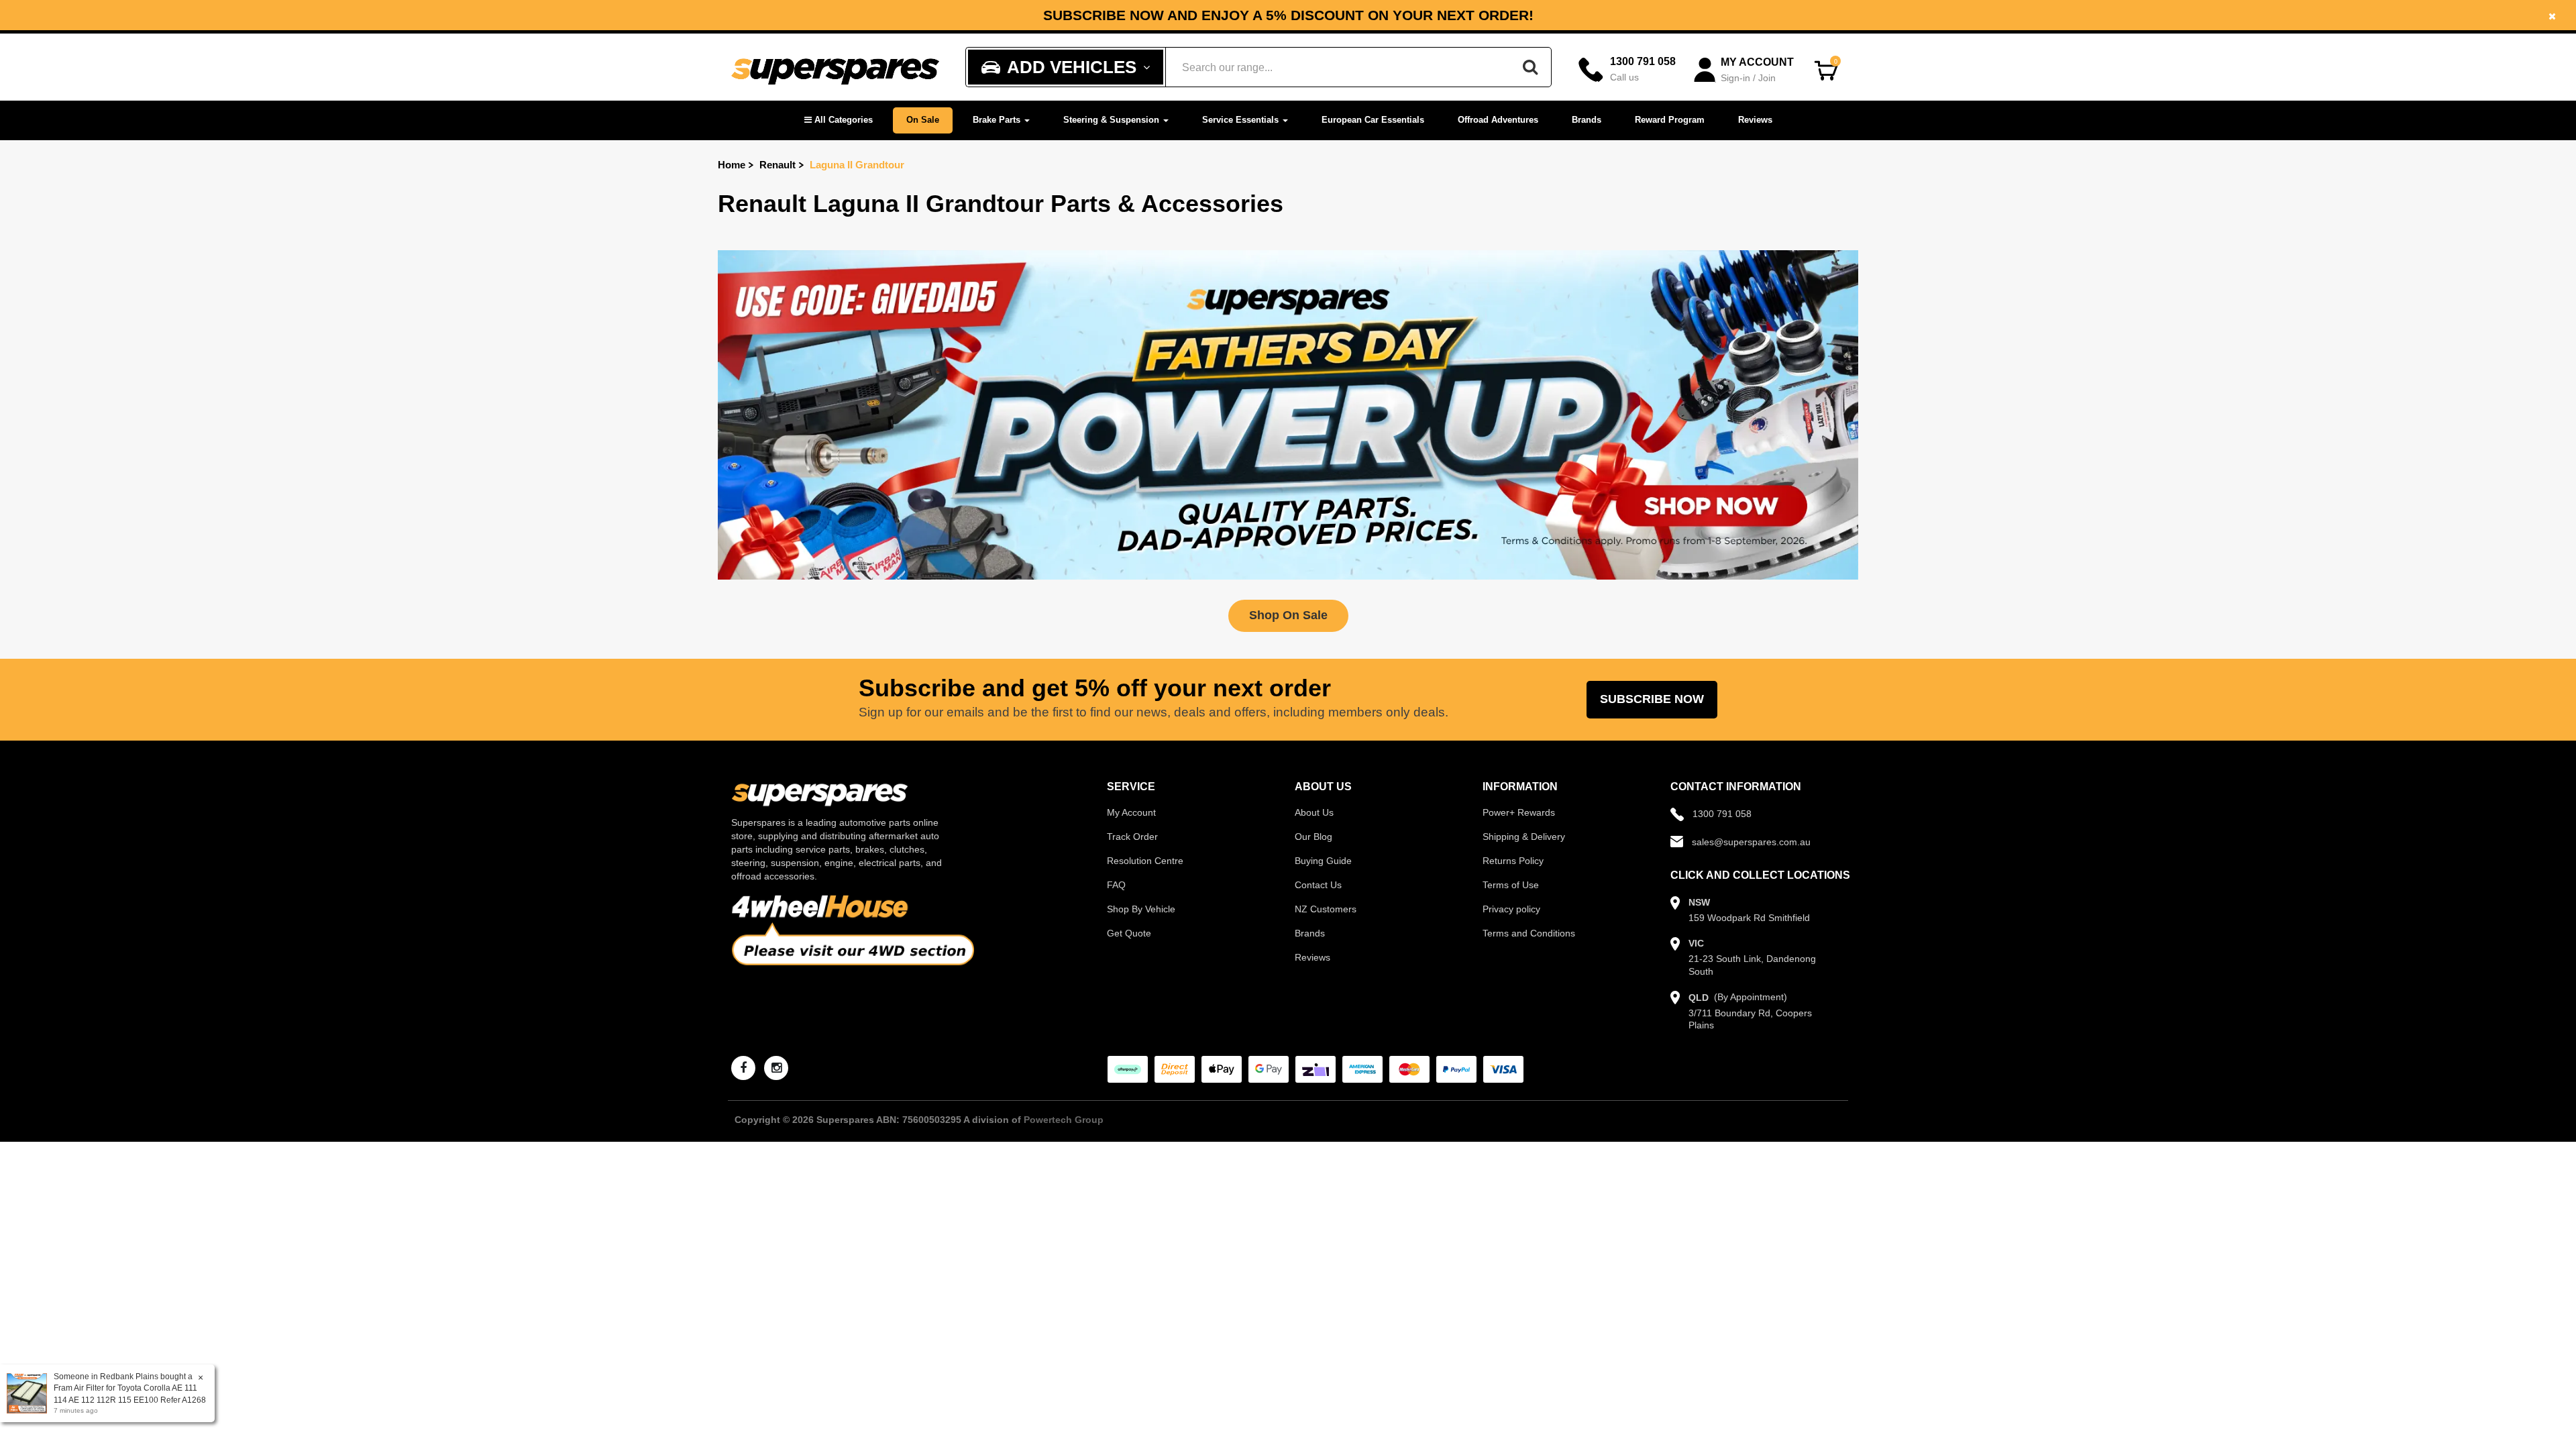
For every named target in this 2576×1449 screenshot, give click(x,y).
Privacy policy (1511, 909)
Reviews (1755, 120)
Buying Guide (1323, 861)
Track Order (1132, 837)
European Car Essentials (1373, 120)
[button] (839, 120)
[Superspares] (835, 67)
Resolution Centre (1145, 861)
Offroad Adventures (1498, 120)
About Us (1314, 812)
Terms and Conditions (1529, 933)
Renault (777, 165)
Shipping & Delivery (1524, 837)
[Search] (1530, 67)
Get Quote (1129, 933)
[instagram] (776, 1068)
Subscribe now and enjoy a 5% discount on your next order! (1288, 15)
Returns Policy (1513, 861)
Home (732, 165)
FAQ (1116, 885)
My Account (1131, 812)
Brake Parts (998, 120)
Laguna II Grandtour (857, 165)
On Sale (923, 120)
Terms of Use (1511, 885)
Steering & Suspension (1113, 120)
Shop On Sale (1288, 615)
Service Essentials (1242, 120)
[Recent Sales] (30, 1393)
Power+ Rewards (1519, 812)
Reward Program (1670, 120)
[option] (1288, 15)
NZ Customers (1326, 909)
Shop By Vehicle (1141, 909)
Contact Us (1318, 885)
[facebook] (743, 1068)
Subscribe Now (1652, 699)
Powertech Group (1064, 1120)
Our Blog (1313, 837)
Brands (1587, 120)
